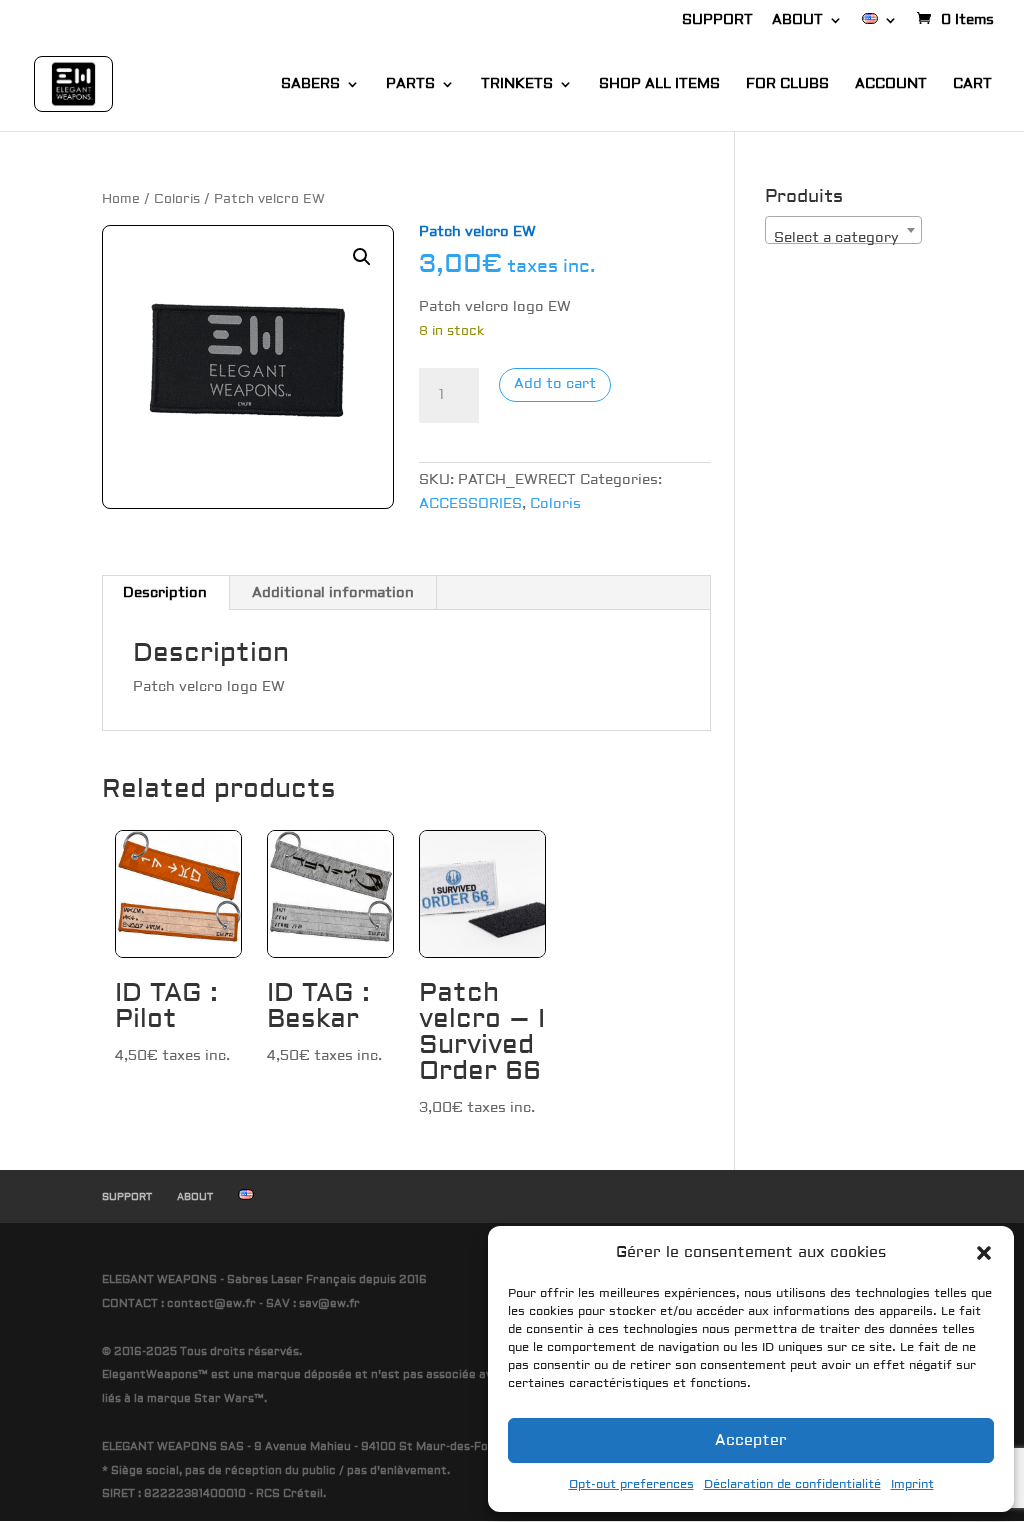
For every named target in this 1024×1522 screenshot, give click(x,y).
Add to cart (555, 384)
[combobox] (843, 230)
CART (972, 85)
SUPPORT (717, 21)
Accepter (751, 1440)
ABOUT (797, 21)
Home (121, 199)
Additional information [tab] (333, 593)
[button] (984, 1253)
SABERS (310, 85)
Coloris (177, 199)
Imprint (912, 1484)
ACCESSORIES (470, 504)
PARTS (410, 85)
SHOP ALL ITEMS (659, 85)
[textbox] (843, 238)
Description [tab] (165, 593)
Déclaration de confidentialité (792, 1484)
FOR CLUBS (787, 85)
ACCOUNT (891, 85)
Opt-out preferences (631, 1484)
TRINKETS (517, 85)
